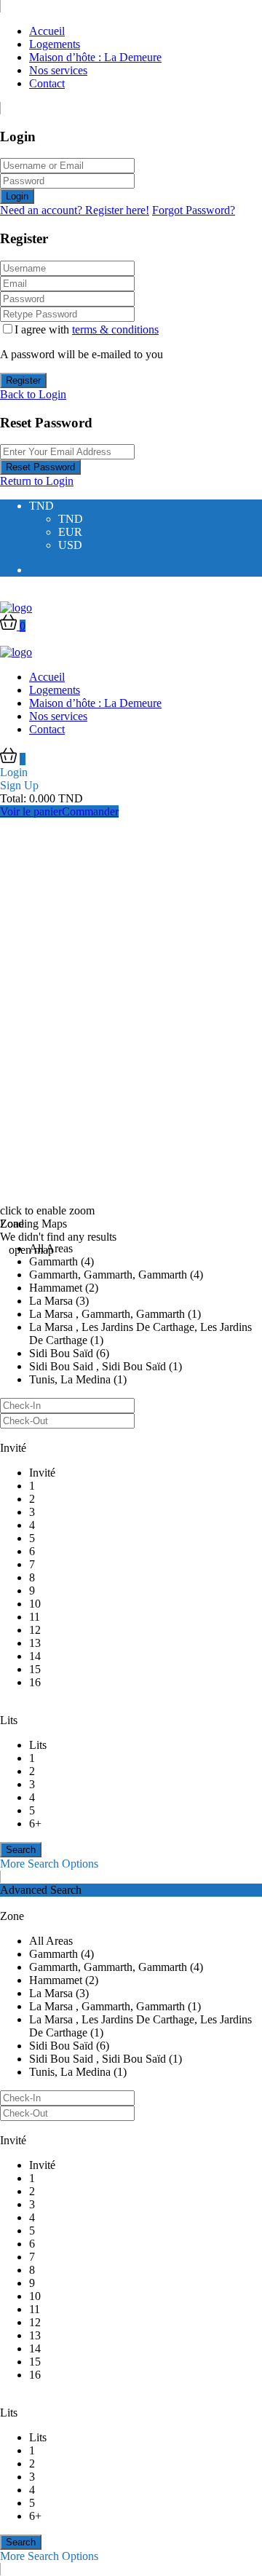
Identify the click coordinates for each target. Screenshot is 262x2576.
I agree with (87, 329)
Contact (47, 83)
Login (17, 196)
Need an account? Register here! (75, 210)
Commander (90, 811)
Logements (55, 44)
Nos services (58, 70)
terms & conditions (115, 329)
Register (23, 380)
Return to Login (37, 481)
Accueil (47, 31)
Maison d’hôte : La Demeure (95, 57)
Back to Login (33, 394)
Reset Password (40, 467)
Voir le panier (31, 811)
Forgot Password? (194, 210)
